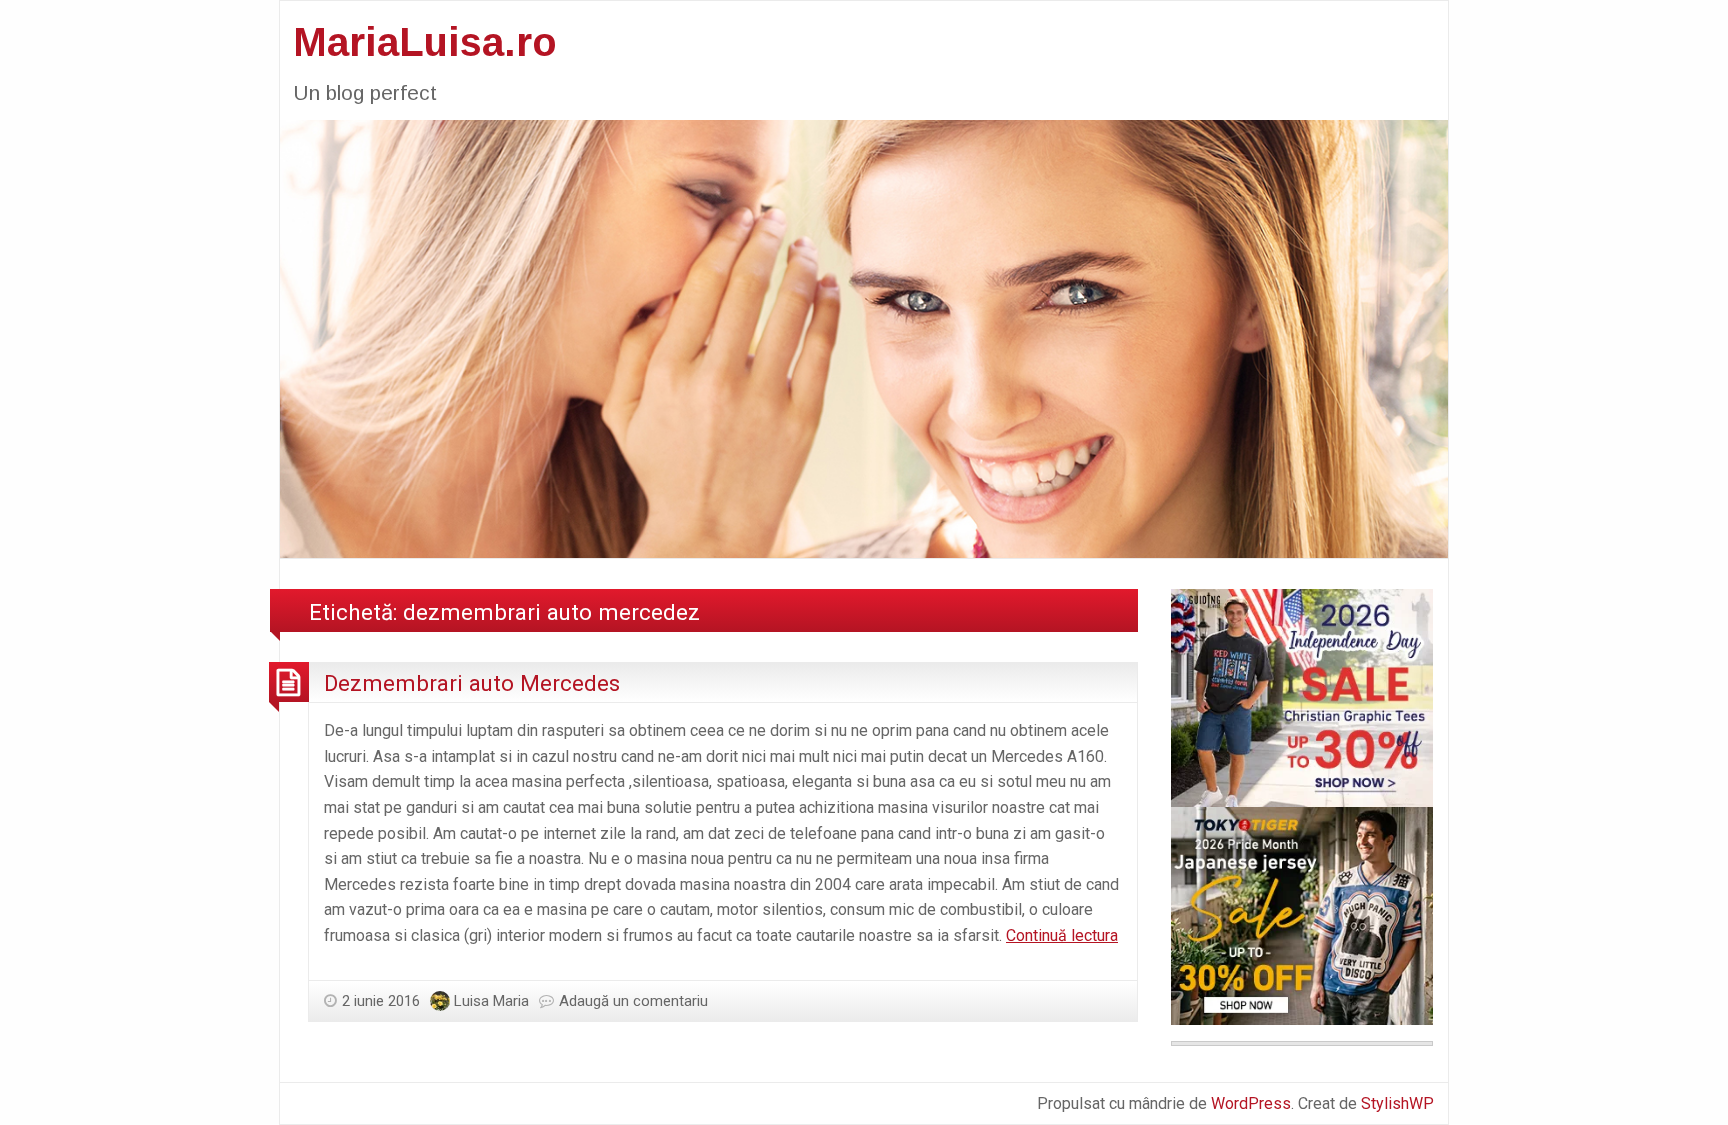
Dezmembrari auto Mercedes (472, 683)
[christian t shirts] (1302, 696)
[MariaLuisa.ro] (864, 337)
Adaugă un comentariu (633, 1001)
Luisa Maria (491, 1001)
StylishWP (1397, 1103)
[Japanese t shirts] (1302, 914)
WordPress (1251, 1103)
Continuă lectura (1062, 935)
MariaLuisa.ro (425, 42)
